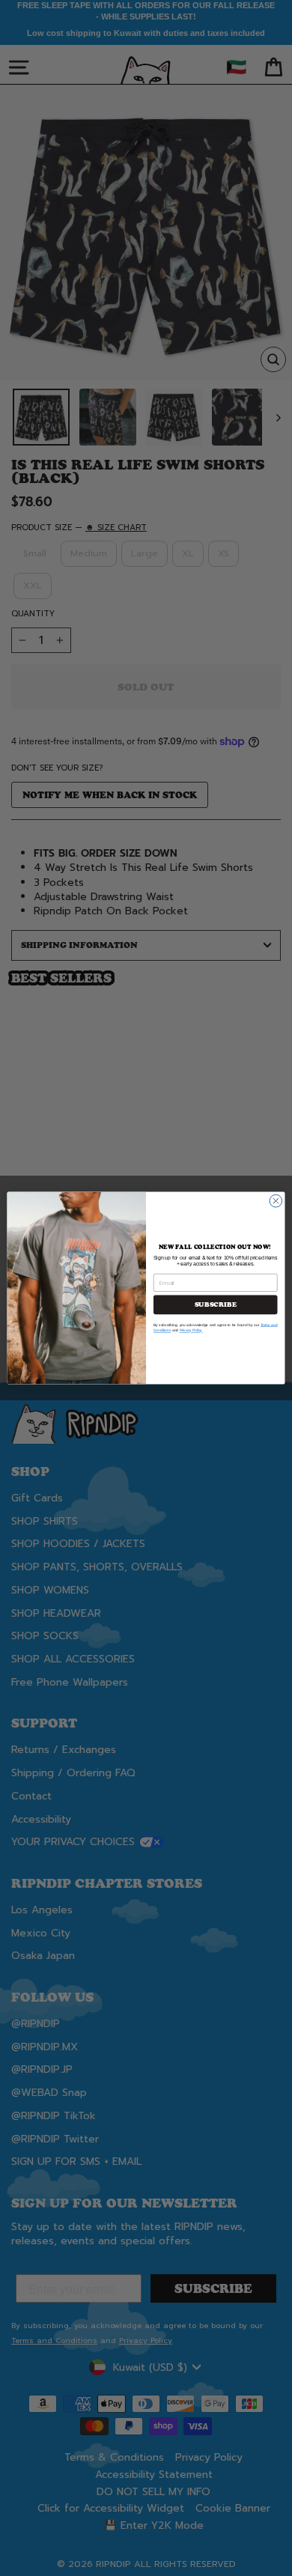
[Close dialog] (276, 1201)
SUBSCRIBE (216, 1304)
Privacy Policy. (191, 1330)
